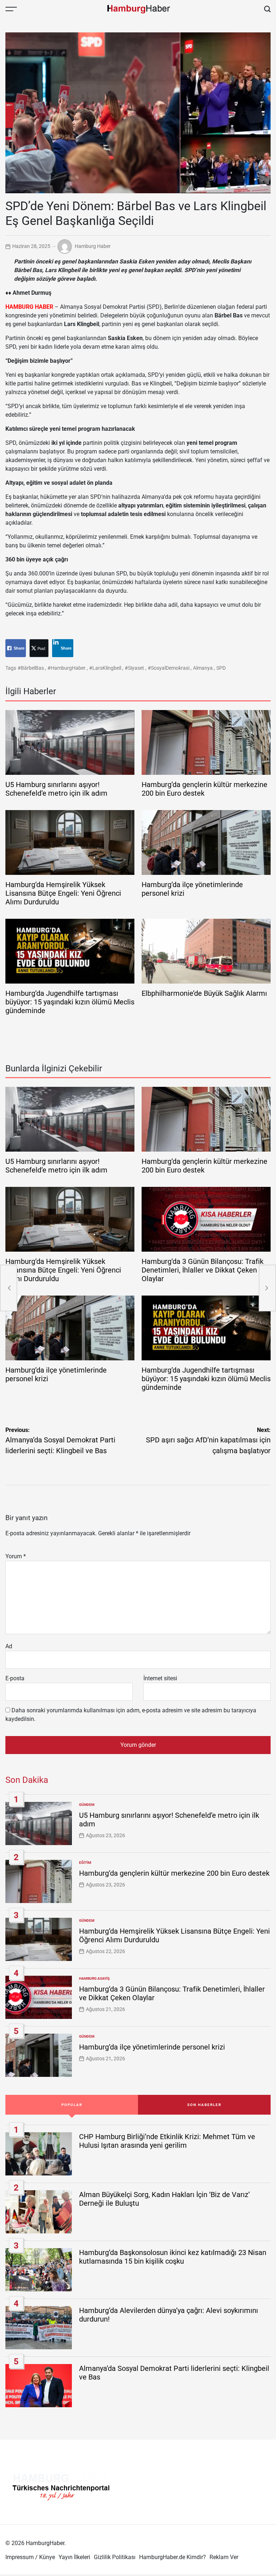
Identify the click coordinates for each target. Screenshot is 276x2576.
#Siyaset (134, 668)
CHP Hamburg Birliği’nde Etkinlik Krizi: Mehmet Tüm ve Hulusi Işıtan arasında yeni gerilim (167, 2141)
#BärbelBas (31, 668)
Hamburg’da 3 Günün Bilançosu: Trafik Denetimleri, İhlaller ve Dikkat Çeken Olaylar (203, 1270)
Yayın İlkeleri (74, 2557)
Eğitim (85, 1863)
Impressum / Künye (30, 2557)
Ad (9, 1646)
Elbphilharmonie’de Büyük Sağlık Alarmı (204, 993)
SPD (221, 668)
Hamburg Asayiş (94, 1978)
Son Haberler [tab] (204, 2105)
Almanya (203, 668)
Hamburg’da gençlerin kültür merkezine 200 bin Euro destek (174, 1873)
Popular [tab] (72, 2105)
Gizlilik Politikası (115, 2557)
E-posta (15, 1678)
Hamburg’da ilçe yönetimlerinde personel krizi (152, 2047)
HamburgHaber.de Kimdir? (172, 2557)
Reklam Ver (224, 2557)
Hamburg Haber (93, 246)
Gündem (87, 1805)
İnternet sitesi (160, 1678)
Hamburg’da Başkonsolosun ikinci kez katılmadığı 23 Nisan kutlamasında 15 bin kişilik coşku (173, 2257)
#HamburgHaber (66, 668)
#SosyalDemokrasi (169, 668)
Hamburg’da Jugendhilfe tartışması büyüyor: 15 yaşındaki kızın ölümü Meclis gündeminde (70, 1002)
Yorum (16, 1556)
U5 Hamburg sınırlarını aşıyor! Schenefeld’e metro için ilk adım (56, 789)
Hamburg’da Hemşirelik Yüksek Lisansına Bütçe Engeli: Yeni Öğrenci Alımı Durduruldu (63, 893)
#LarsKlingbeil (105, 668)
